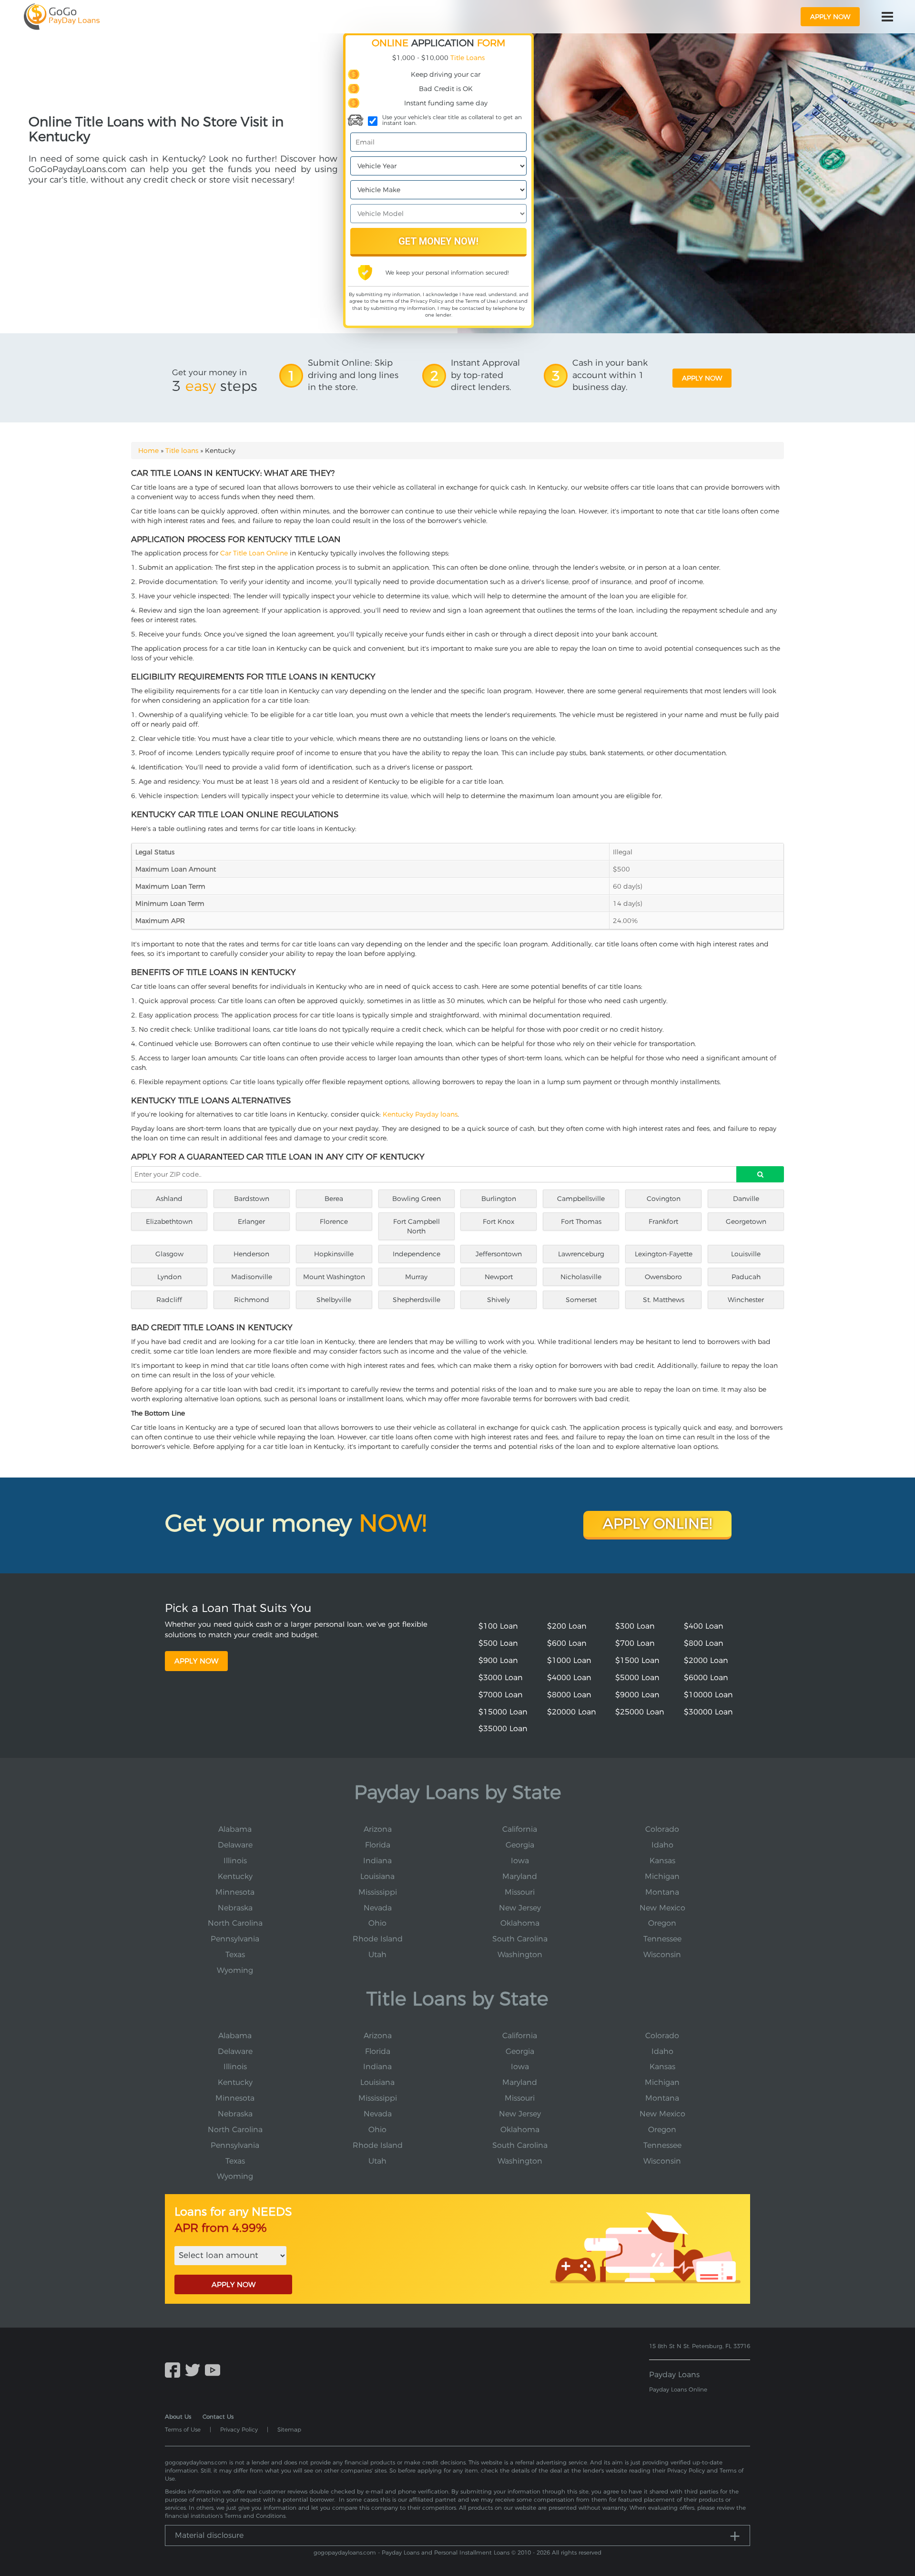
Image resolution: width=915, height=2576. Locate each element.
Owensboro (663, 1277)
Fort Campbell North (417, 1226)
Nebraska (235, 1908)
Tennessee (662, 1939)
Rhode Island (378, 1939)
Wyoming (235, 1970)
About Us (178, 2417)
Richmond (252, 1300)
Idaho (662, 1845)
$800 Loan (704, 1643)
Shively (498, 1300)
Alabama (235, 1829)
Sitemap (289, 2429)
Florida (378, 1845)
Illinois (235, 1861)
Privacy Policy (427, 301)
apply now (830, 17)
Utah (377, 1955)
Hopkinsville (334, 1254)
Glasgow (169, 1254)
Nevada (378, 1908)
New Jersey (520, 1908)
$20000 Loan (572, 1712)
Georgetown (746, 1221)
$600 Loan (567, 1643)
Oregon (662, 1923)
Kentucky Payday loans (420, 1114)
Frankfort (663, 1221)
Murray (416, 1277)
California (520, 1829)
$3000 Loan (501, 1678)
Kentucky (235, 1876)
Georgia (520, 1845)
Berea (334, 1199)
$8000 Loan (569, 1695)
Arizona (378, 1829)
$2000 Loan (706, 1660)
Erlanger (251, 1221)
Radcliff (169, 1300)
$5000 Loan (637, 1678)
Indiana (377, 1861)
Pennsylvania (235, 1939)
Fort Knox (498, 1221)
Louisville (746, 1254)
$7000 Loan (501, 1695)
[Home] (62, 17)
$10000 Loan (708, 1695)
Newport (499, 1277)
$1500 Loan (637, 1660)
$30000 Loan (708, 1712)
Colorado (662, 1829)
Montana (662, 1892)
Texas (235, 1955)
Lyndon (169, 1277)
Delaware (235, 1845)
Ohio (377, 1923)
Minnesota (235, 1892)
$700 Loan (635, 1643)
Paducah (746, 1277)
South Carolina (520, 1939)
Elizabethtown (169, 1221)
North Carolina (235, 1923)
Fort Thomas (581, 1221)
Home (148, 451)
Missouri (520, 1892)
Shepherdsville (417, 1300)
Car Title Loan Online (254, 553)
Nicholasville (581, 1277)
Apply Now (196, 1661)
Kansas (662, 1861)
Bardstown (252, 1199)
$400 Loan (704, 1626)
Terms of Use (480, 301)
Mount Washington (334, 1277)
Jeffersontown (499, 1254)
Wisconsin (662, 1955)
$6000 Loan (706, 1678)
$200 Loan (567, 1626)
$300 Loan (635, 1626)
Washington (520, 1955)
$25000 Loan (640, 1712)
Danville (746, 1199)
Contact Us (218, 2417)
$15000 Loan (503, 1712)
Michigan (662, 1876)
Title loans (182, 451)
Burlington (499, 1199)
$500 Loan (498, 1643)
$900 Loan (498, 1660)
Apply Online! (657, 1524)
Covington (664, 1199)
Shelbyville (334, 1300)
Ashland (169, 1199)
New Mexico (662, 1908)
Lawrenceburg (581, 1254)
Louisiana (377, 1876)
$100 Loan (498, 1626)
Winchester (746, 1300)
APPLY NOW (234, 2284)
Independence (417, 1254)
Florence (334, 1221)
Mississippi (378, 1892)
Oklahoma (520, 1923)
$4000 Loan (569, 1678)
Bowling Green (417, 1199)
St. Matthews (664, 1300)
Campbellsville (581, 1199)
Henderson (251, 1254)
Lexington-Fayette (664, 1254)
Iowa (520, 1861)
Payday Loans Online (678, 2389)
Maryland (520, 1876)
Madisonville (252, 1277)
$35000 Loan (503, 1729)
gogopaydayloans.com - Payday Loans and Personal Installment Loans (412, 2552)
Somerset (581, 1300)
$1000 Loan (569, 1660)
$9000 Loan (637, 1695)
